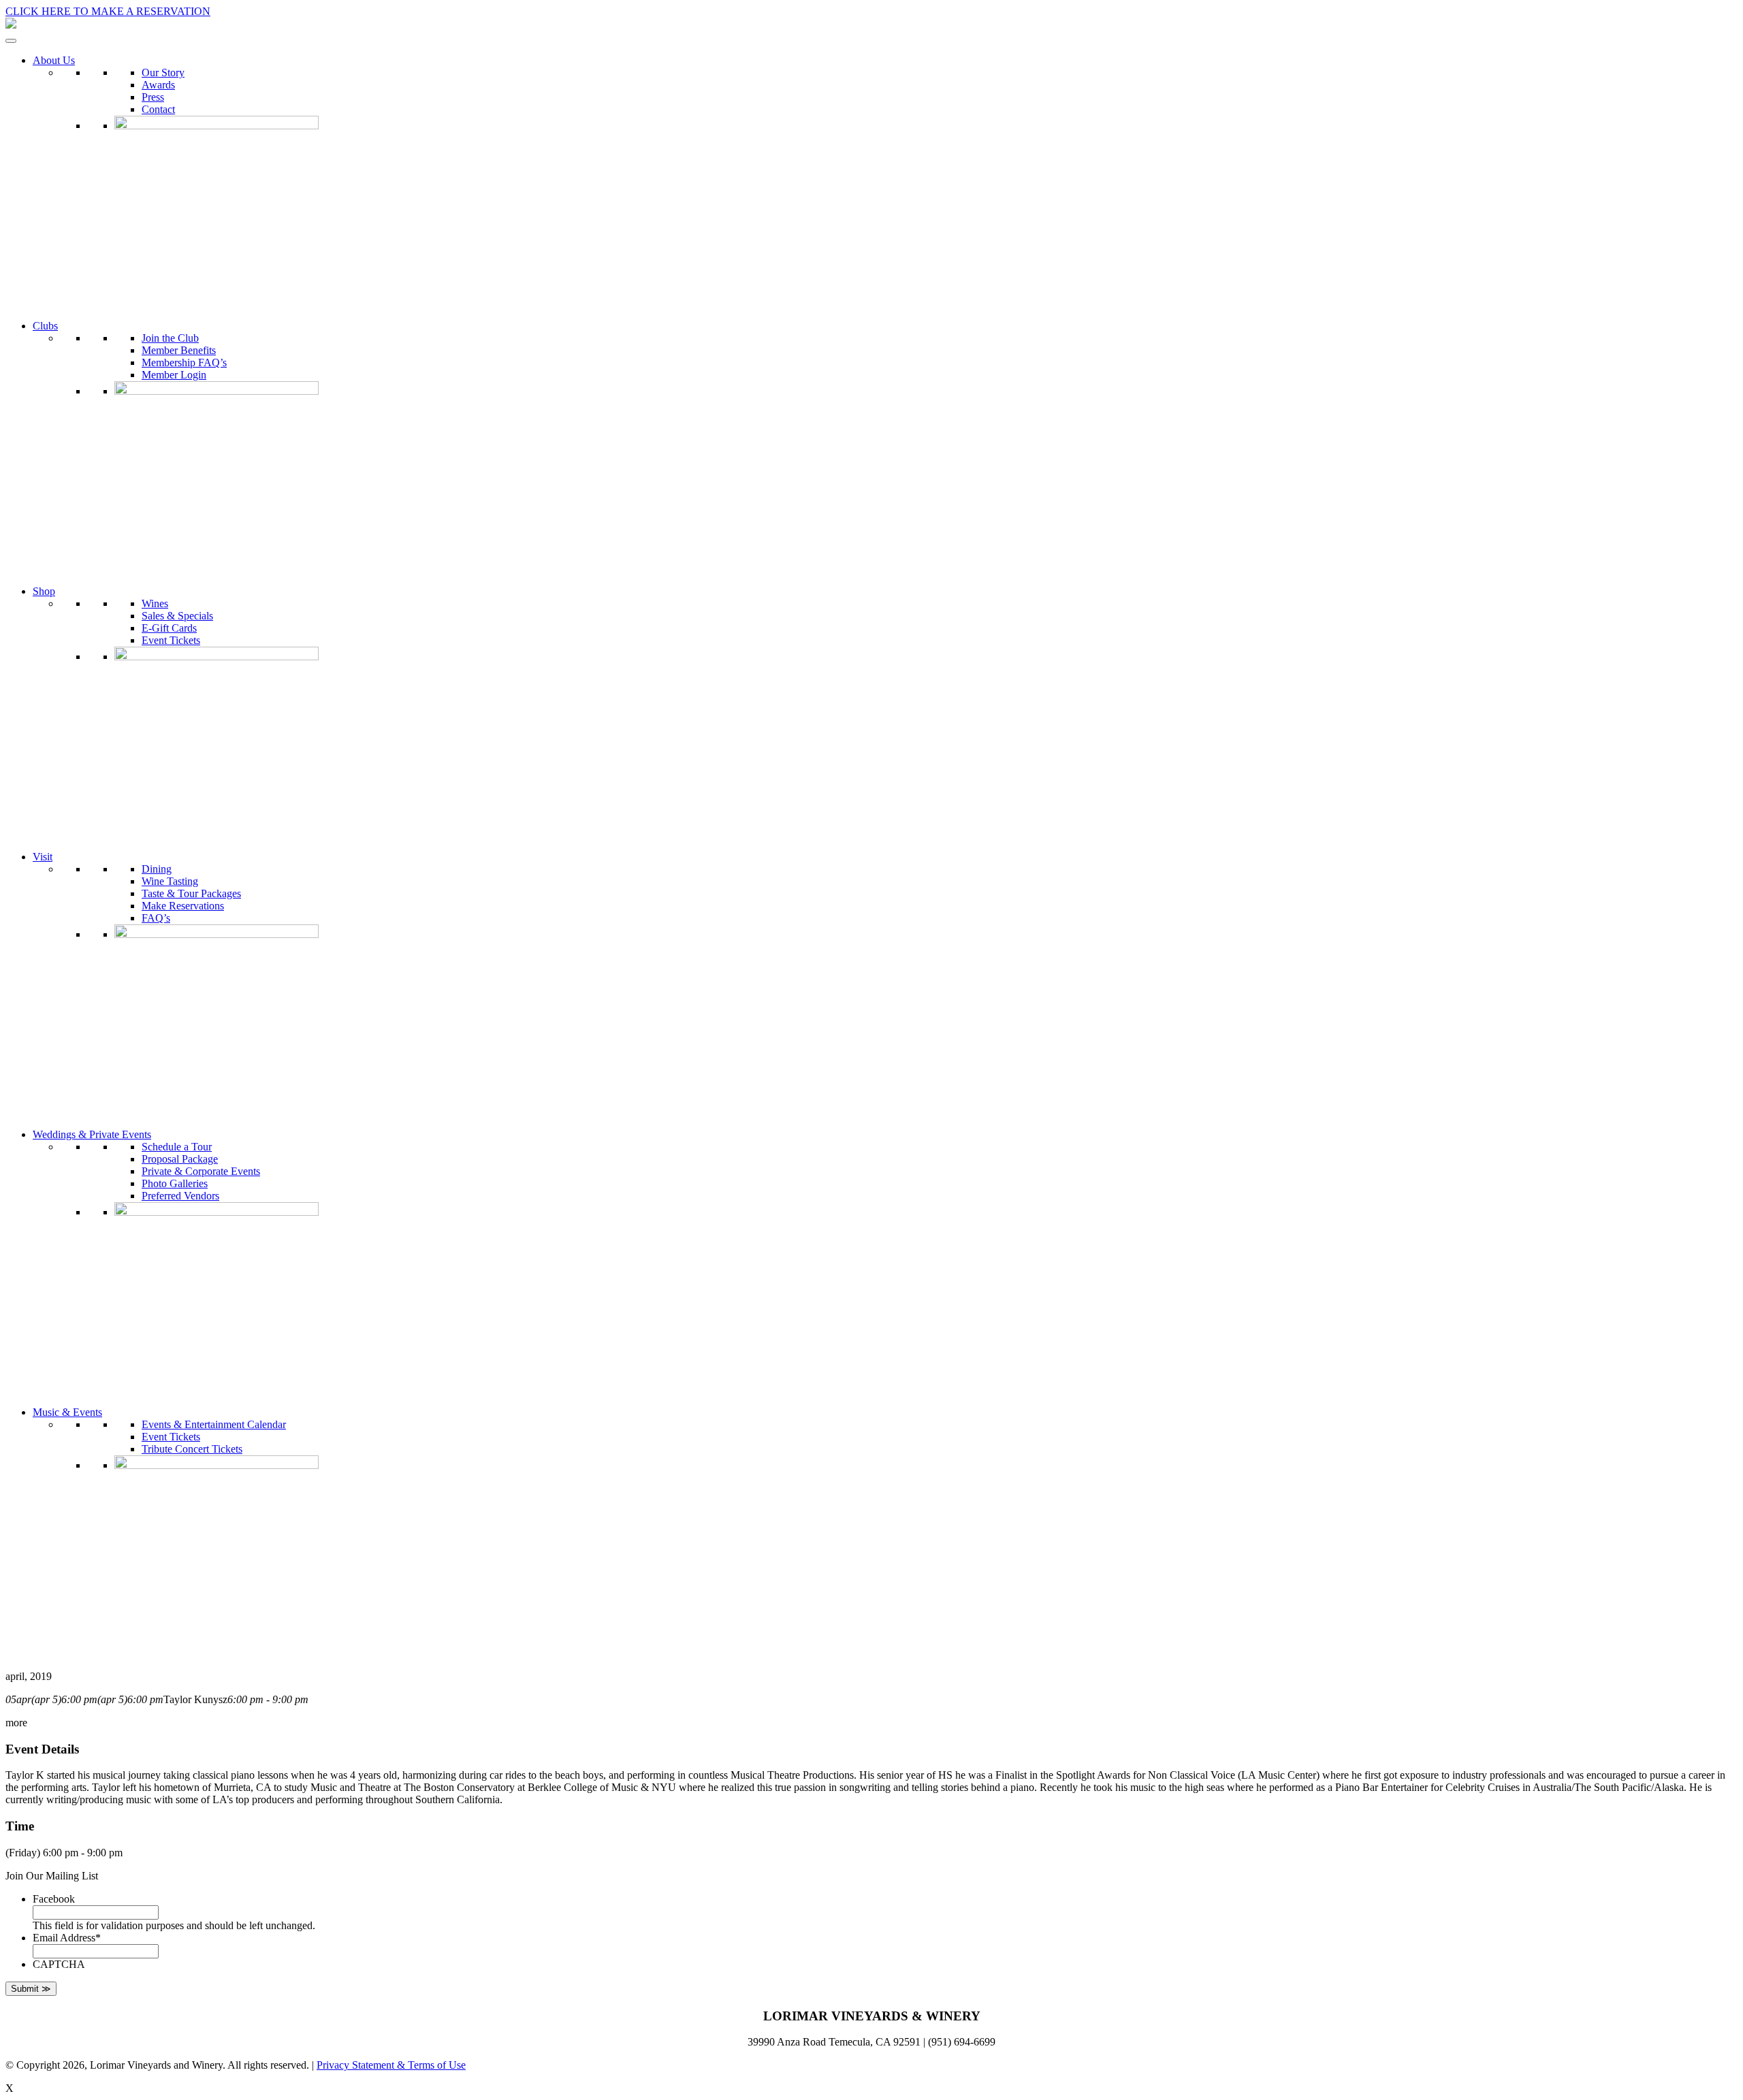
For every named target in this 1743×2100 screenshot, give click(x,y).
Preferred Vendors (180, 1196)
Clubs (45, 326)
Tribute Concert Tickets (192, 1449)
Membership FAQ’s (184, 362)
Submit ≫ (31, 1989)
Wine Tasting (170, 881)
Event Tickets (171, 640)
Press (153, 97)
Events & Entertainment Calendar (214, 1424)
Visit (43, 857)
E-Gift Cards (169, 628)
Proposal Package (180, 1159)
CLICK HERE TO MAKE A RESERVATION (108, 11)
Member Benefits (179, 350)
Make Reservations (183, 906)
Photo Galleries (175, 1183)
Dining (157, 869)
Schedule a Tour (177, 1147)
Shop (44, 591)
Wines (155, 603)
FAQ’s (156, 918)
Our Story (163, 72)
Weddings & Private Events (92, 1134)
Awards (158, 85)
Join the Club (170, 338)
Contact (158, 109)
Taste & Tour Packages (191, 893)
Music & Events (67, 1412)
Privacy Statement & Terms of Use (391, 2065)
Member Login (174, 375)
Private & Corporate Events (201, 1171)
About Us (54, 60)
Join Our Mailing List (52, 1876)
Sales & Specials (177, 616)
